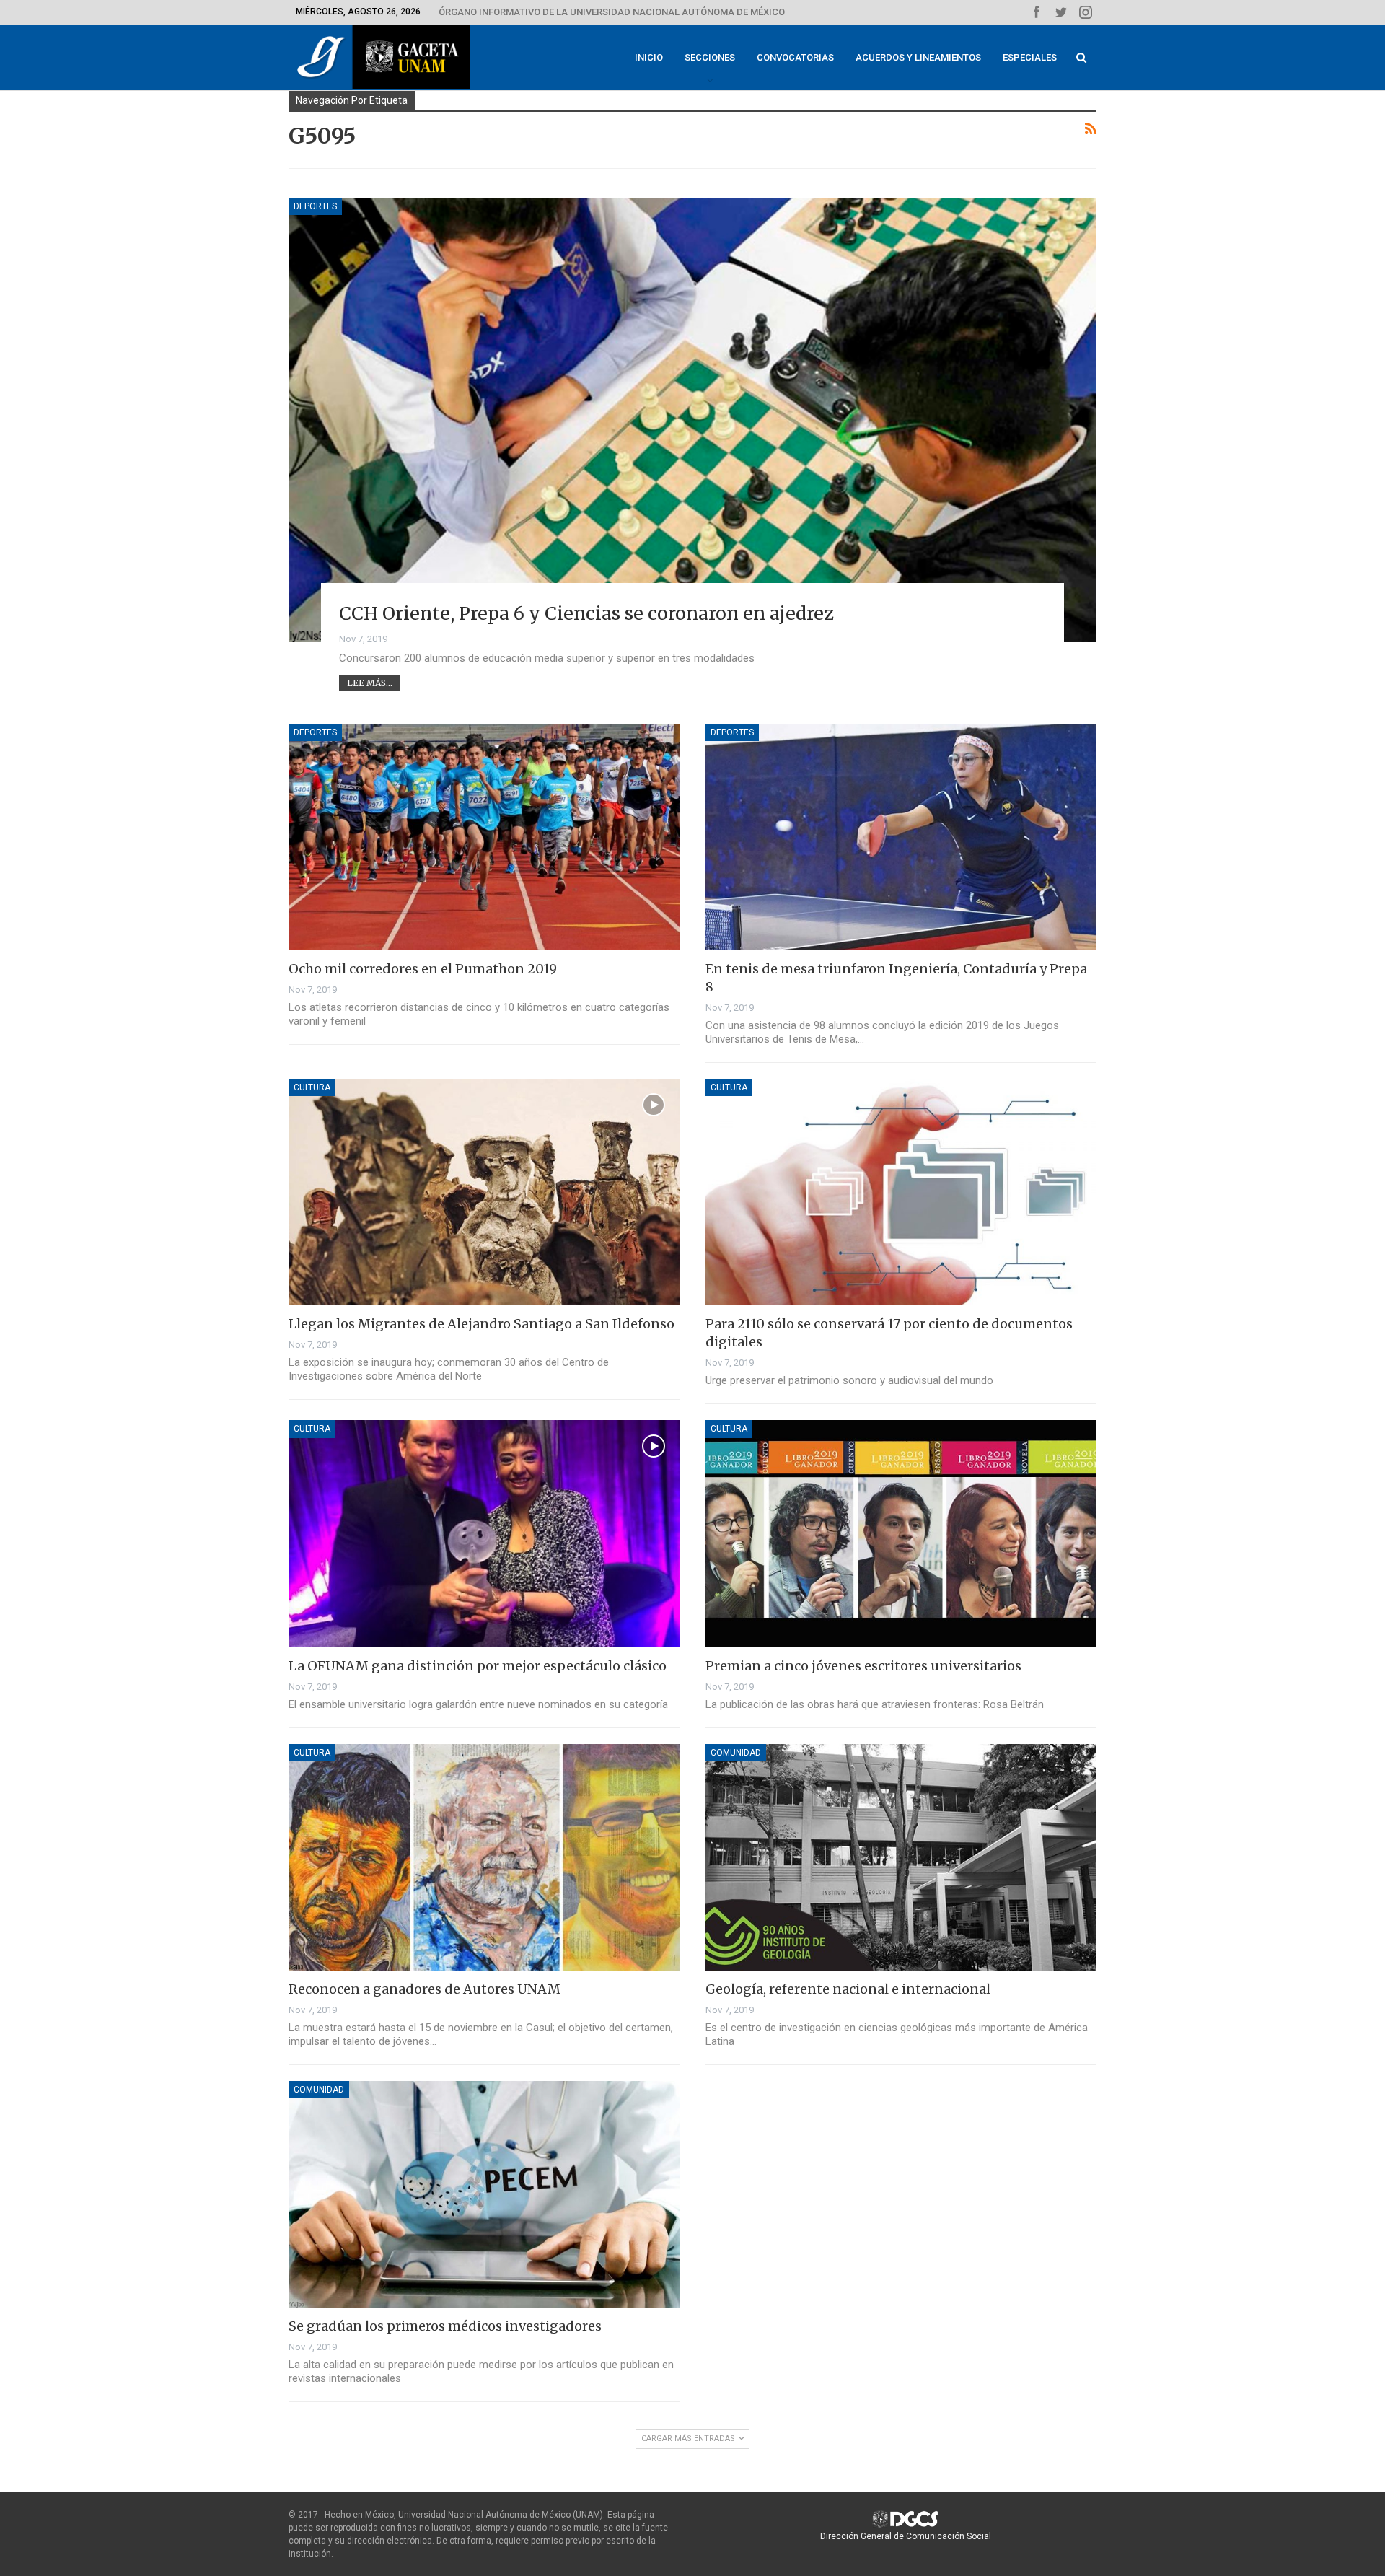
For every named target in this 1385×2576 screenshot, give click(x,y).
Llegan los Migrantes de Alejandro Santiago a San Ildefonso (482, 1324)
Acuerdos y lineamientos (918, 57)
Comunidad (736, 1753)
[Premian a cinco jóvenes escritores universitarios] (901, 1533)
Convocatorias (795, 57)
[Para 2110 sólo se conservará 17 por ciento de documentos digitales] (901, 1192)
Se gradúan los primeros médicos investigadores (445, 2326)
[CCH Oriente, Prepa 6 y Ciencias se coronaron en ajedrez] (692, 420)
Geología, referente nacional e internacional (848, 1989)
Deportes (315, 206)
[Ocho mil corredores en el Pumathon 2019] (484, 837)
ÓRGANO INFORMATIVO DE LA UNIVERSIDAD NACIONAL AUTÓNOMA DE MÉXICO (612, 12)
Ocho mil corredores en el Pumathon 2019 (423, 969)
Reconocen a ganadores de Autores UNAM (425, 1989)
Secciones (710, 57)
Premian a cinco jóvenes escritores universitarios (863, 1666)
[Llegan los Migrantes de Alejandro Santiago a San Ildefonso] (484, 1192)
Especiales (1030, 57)
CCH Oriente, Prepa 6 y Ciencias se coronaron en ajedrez (586, 613)
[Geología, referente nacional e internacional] (901, 1857)
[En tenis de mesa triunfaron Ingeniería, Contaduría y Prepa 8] (901, 837)
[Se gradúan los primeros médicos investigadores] (484, 2194)
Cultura (312, 1087)
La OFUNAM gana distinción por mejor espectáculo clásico (478, 1666)
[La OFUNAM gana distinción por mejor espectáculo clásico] (484, 1533)
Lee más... (370, 683)
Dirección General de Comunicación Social (906, 2536)
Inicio (649, 57)
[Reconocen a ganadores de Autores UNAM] (484, 1857)
